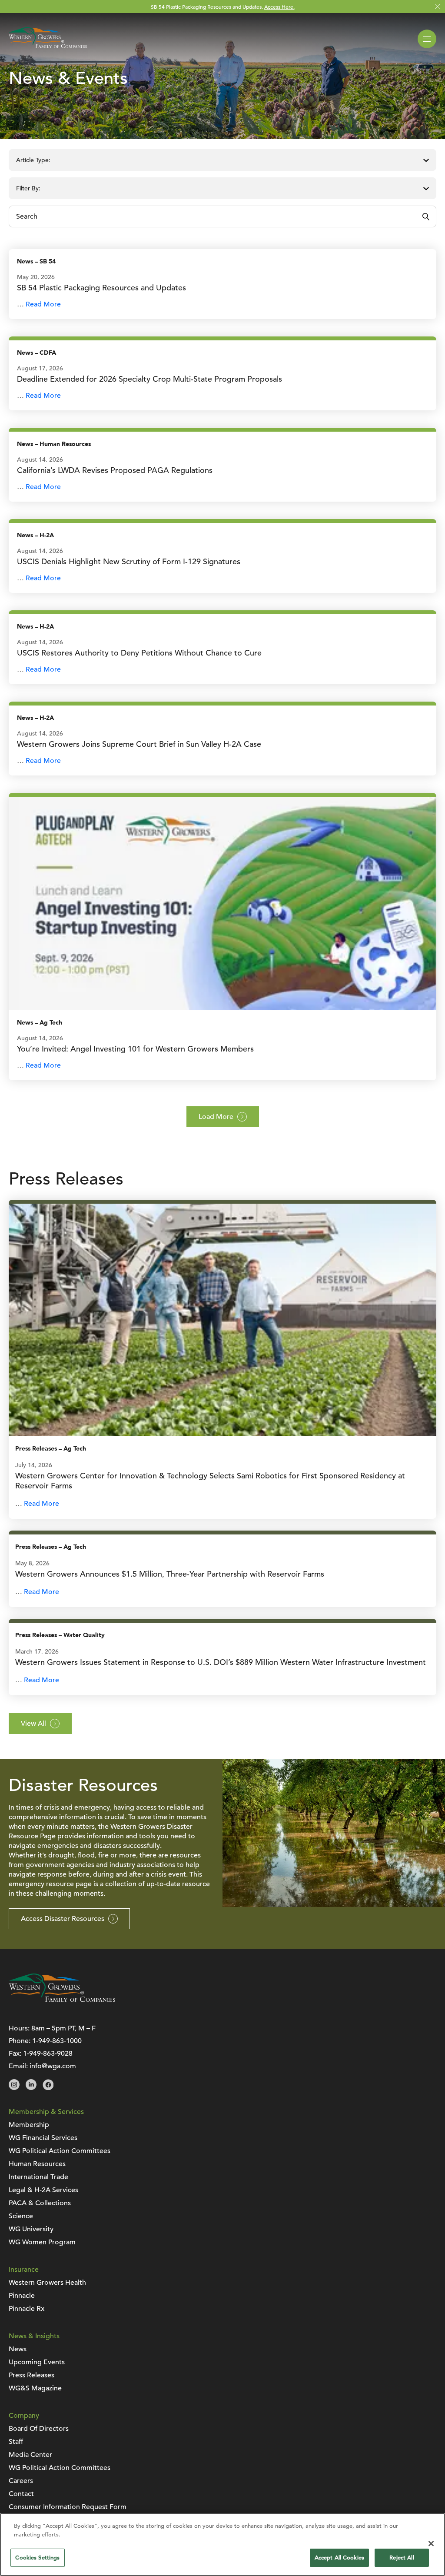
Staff (16, 2442)
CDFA (48, 353)
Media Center (30, 2455)
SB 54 (48, 261)
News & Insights (34, 2336)
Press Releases (36, 1449)
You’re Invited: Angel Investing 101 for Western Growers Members (135, 1049)
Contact (21, 2494)
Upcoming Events (37, 2362)
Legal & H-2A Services (43, 2190)
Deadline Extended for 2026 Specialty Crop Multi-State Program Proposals (149, 379)
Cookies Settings (37, 2558)
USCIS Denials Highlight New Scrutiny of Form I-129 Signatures (129, 561)
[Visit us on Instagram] (14, 2088)
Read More (43, 304)
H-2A (47, 535)
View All (33, 1724)
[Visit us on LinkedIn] (31, 2088)
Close (437, 7)
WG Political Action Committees (60, 2151)
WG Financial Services (43, 2138)
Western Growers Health (47, 2283)
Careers (21, 2481)
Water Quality (84, 1635)
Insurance (24, 2270)
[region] (222, 2544)
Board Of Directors (39, 2429)
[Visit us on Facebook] (48, 2088)
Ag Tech (51, 1023)
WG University (31, 2229)
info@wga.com (53, 2066)
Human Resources (65, 444)
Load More (216, 1117)
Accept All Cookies (339, 2558)
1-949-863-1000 (57, 2041)
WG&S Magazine (35, 2388)
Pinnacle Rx (27, 2309)
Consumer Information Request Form (68, 2507)
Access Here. (279, 7)
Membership (29, 2125)
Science (21, 2216)
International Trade (38, 2177)
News (25, 261)
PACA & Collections (40, 2203)
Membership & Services (46, 2112)
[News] (222, 903)
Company (24, 2416)
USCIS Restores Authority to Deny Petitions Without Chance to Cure (139, 653)
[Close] (431, 2543)
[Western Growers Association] (48, 50)
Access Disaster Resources (63, 1919)
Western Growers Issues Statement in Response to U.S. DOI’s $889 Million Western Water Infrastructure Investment (222, 1662)
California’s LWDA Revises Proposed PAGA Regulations (115, 470)
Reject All (402, 2558)
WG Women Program (42, 2242)
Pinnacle (22, 2296)
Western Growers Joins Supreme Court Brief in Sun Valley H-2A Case (139, 744)
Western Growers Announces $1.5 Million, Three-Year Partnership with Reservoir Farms (170, 1574)
